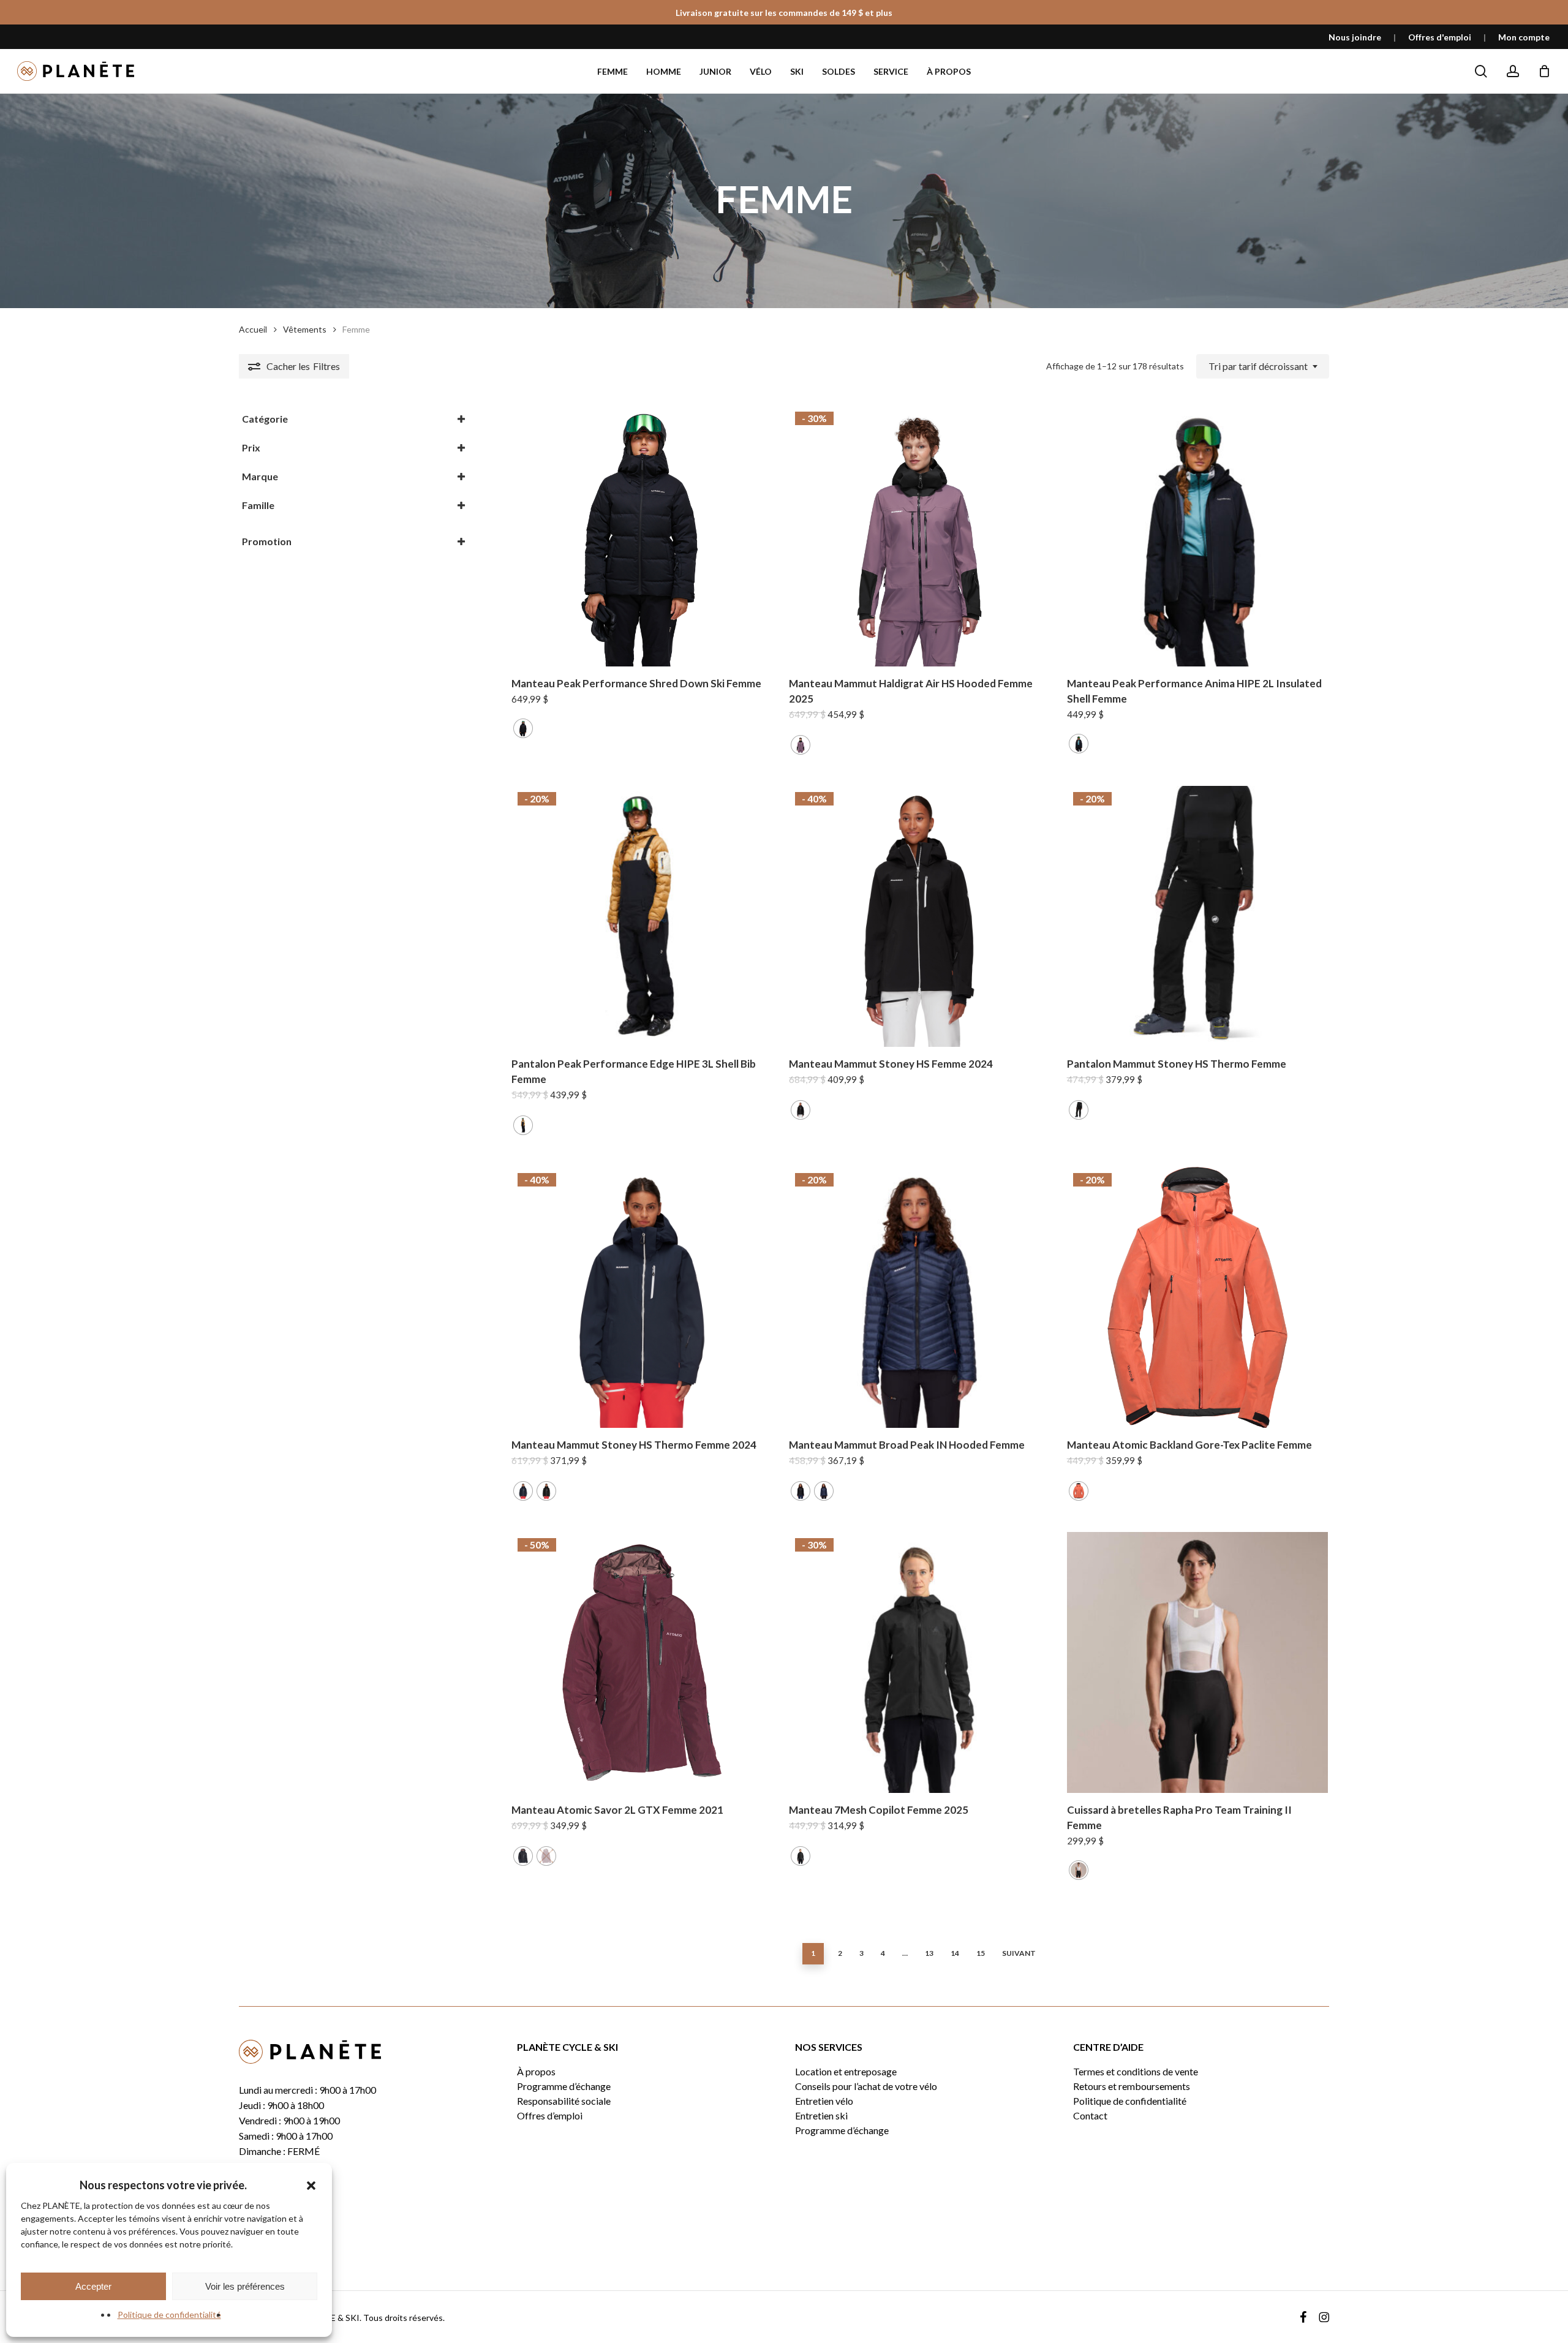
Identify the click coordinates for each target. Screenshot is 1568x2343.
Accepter (93, 2286)
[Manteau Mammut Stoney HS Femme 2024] (919, 916)
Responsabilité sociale (564, 2101)
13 (929, 1953)
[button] (311, 2186)
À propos (536, 2072)
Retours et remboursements (1132, 2086)
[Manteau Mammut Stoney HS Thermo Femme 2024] (642, 1297)
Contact (1090, 2116)
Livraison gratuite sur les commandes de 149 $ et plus (784, 13)
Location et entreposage (846, 2072)
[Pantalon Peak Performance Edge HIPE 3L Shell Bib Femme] (642, 916)
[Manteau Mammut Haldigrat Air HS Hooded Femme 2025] (919, 536)
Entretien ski (821, 2116)
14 (955, 1953)
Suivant (1019, 1953)
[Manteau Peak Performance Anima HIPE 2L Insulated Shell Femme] (1197, 536)
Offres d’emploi (550, 2116)
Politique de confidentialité (169, 2315)
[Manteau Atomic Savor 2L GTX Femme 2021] (642, 1662)
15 (981, 1953)
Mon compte (1524, 37)
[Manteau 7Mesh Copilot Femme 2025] (919, 1662)
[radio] (523, 728)
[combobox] (1263, 366)
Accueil (253, 329)
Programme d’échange (564, 2086)
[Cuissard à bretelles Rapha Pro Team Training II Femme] (1197, 1662)
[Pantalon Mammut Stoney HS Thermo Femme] (1197, 916)
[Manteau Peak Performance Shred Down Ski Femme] (642, 536)
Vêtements (305, 329)
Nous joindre (1355, 37)
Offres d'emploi (1440, 37)
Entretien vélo (824, 2101)
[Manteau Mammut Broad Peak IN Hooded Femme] (919, 1297)
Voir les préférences (245, 2286)
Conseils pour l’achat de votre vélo (866, 2086)
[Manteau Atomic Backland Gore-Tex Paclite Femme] (1197, 1297)
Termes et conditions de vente (1136, 2072)
